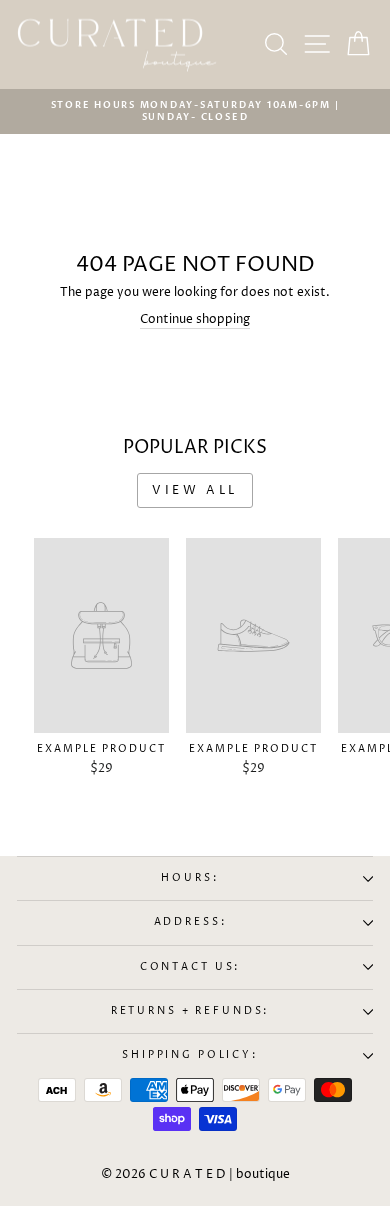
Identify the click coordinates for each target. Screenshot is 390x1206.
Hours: (189, 878)
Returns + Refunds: (190, 1011)
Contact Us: (190, 967)
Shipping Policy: (190, 1055)
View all (195, 490)
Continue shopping (195, 320)
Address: (190, 922)
